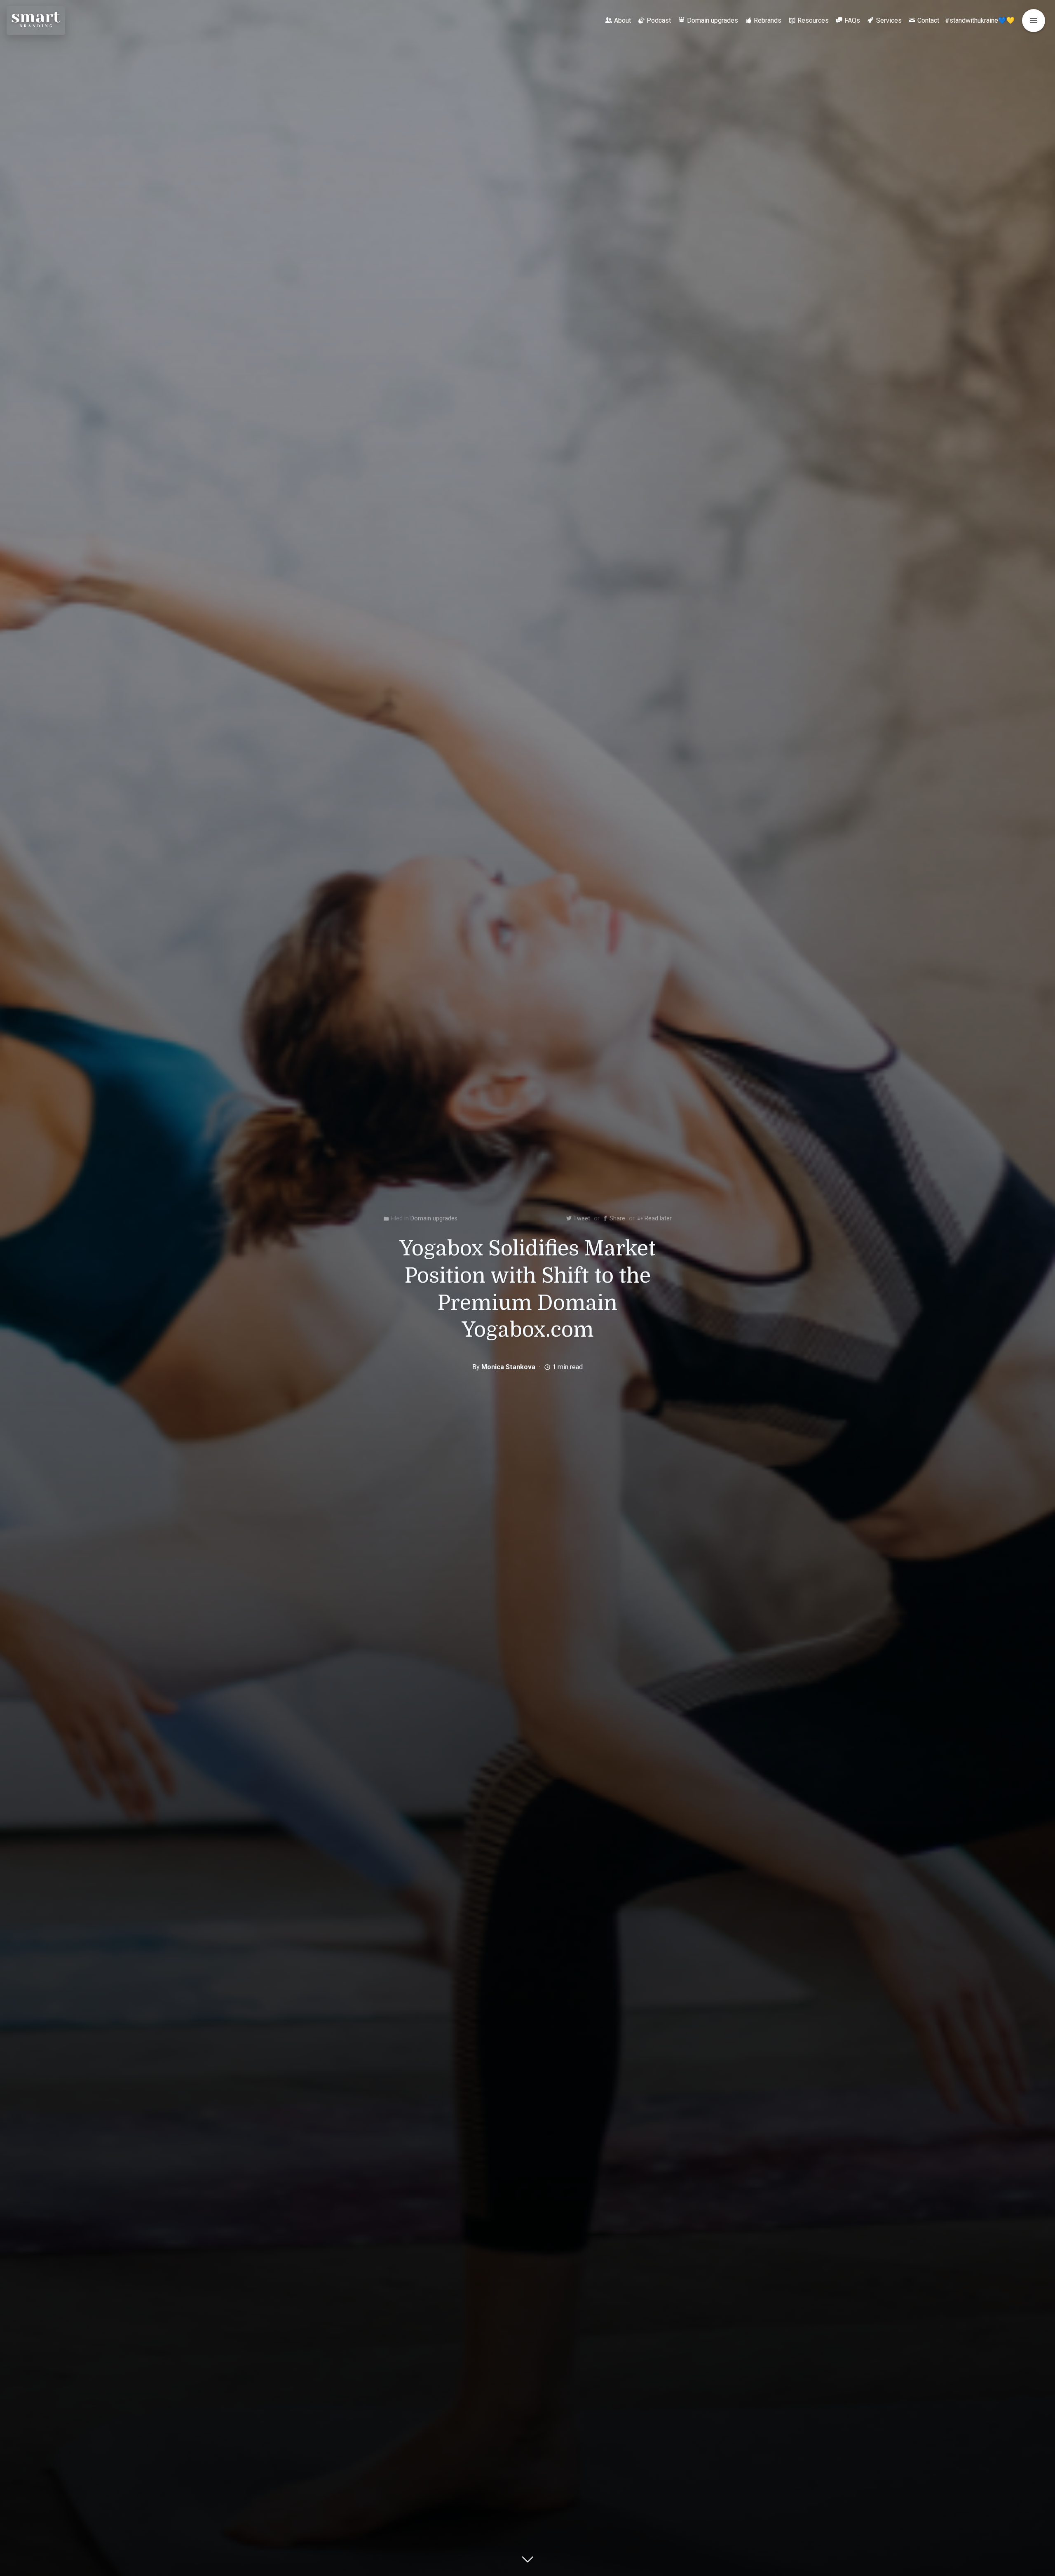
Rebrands (768, 20)
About (622, 20)
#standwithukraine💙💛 (980, 20)
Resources (813, 20)
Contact (928, 20)
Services (889, 20)
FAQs (852, 20)
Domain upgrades (713, 20)
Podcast (659, 20)
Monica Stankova (508, 1367)
